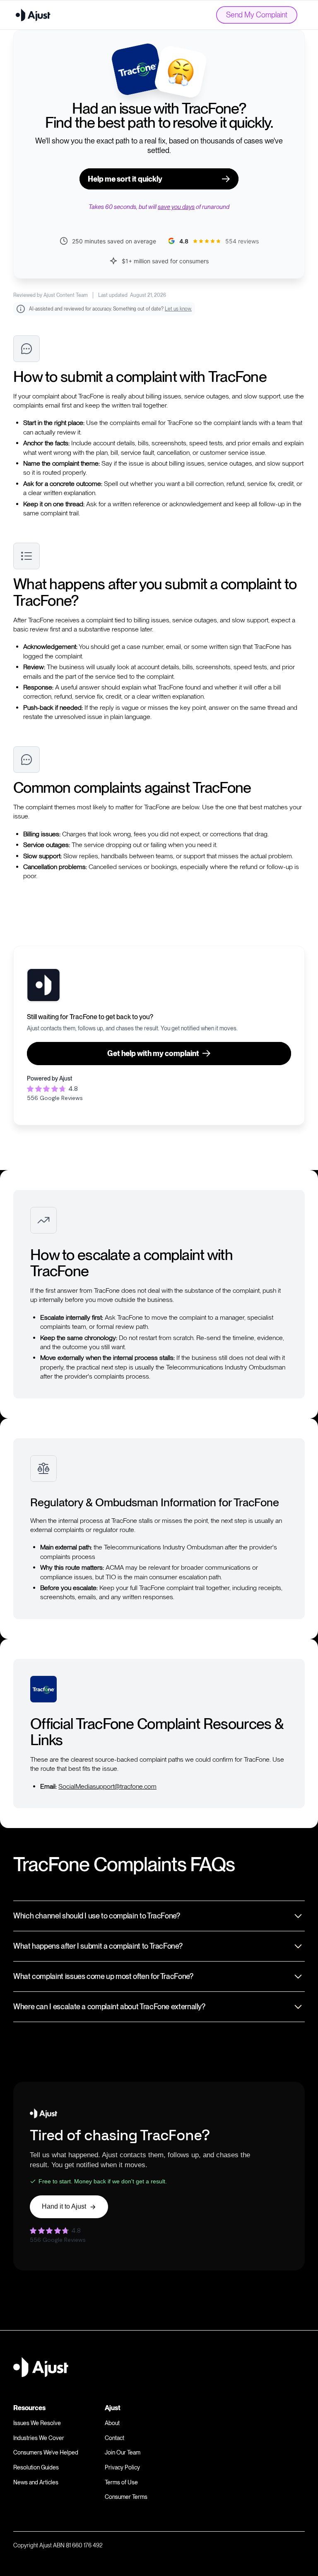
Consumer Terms (126, 2497)
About (112, 2423)
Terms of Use (121, 2482)
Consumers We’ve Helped (46, 2452)
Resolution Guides (36, 2467)
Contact (114, 2438)
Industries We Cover (39, 2438)
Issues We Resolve (37, 2423)
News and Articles (36, 2482)
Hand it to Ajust (64, 2206)
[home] (33, 15)
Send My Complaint (257, 15)
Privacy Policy (122, 2467)
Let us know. (178, 309)
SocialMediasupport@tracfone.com (107, 1786)
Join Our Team (123, 2452)
